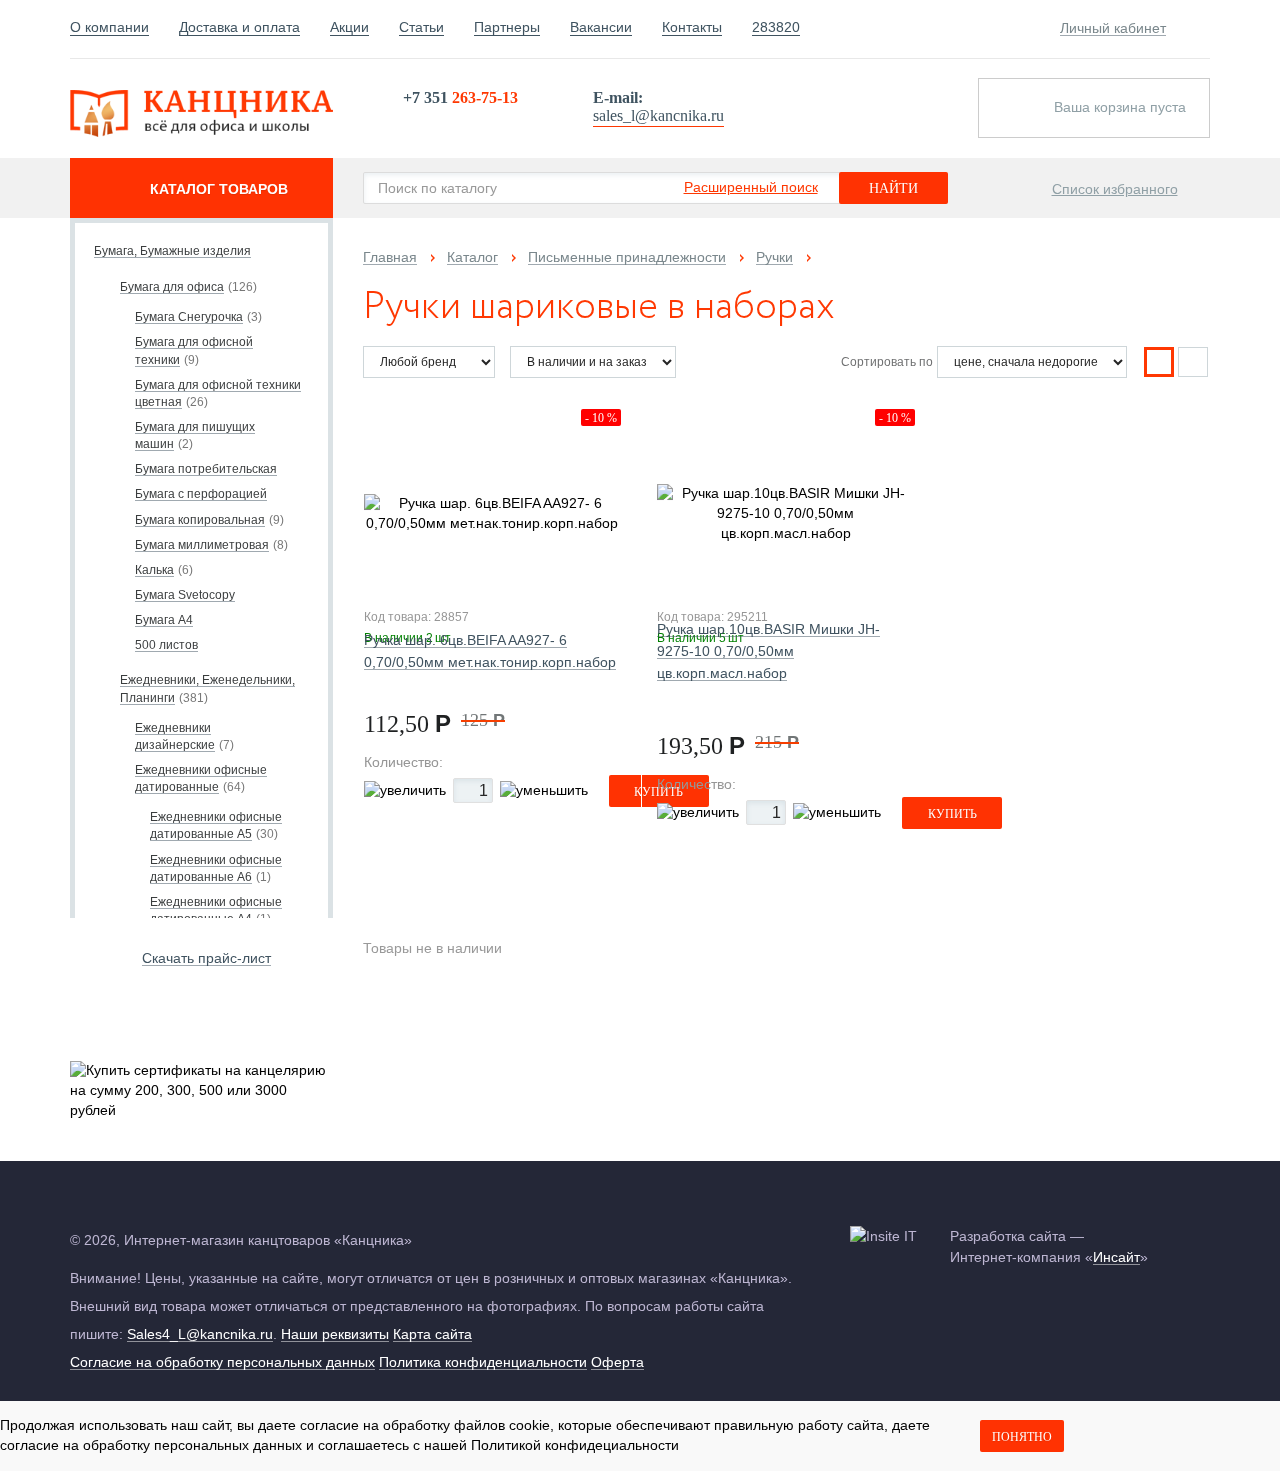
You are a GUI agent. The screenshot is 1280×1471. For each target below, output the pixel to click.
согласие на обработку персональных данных (151, 1445)
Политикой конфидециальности (575, 1445)
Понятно (1022, 1437)
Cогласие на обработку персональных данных (222, 1362)
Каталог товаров (219, 189)
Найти (893, 188)
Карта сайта (432, 1334)
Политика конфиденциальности (483, 1362)
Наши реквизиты (335, 1334)
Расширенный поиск (751, 187)
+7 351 (460, 97)
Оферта (617, 1362)
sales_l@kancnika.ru (658, 115)
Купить (952, 814)
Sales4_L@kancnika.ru (200, 1334)
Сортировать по (887, 362)
